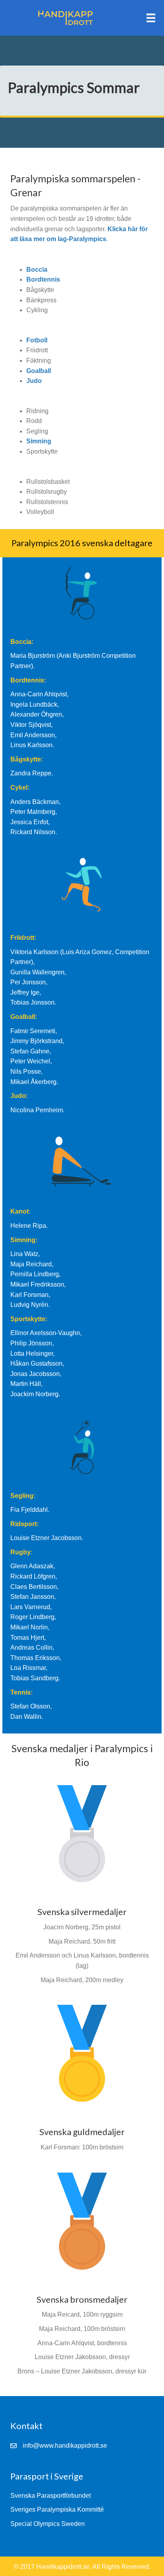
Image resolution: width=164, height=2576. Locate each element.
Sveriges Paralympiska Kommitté (57, 2509)
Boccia (37, 270)
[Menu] (151, 18)
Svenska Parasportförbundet (51, 2496)
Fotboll (37, 340)
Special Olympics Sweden (48, 2524)
